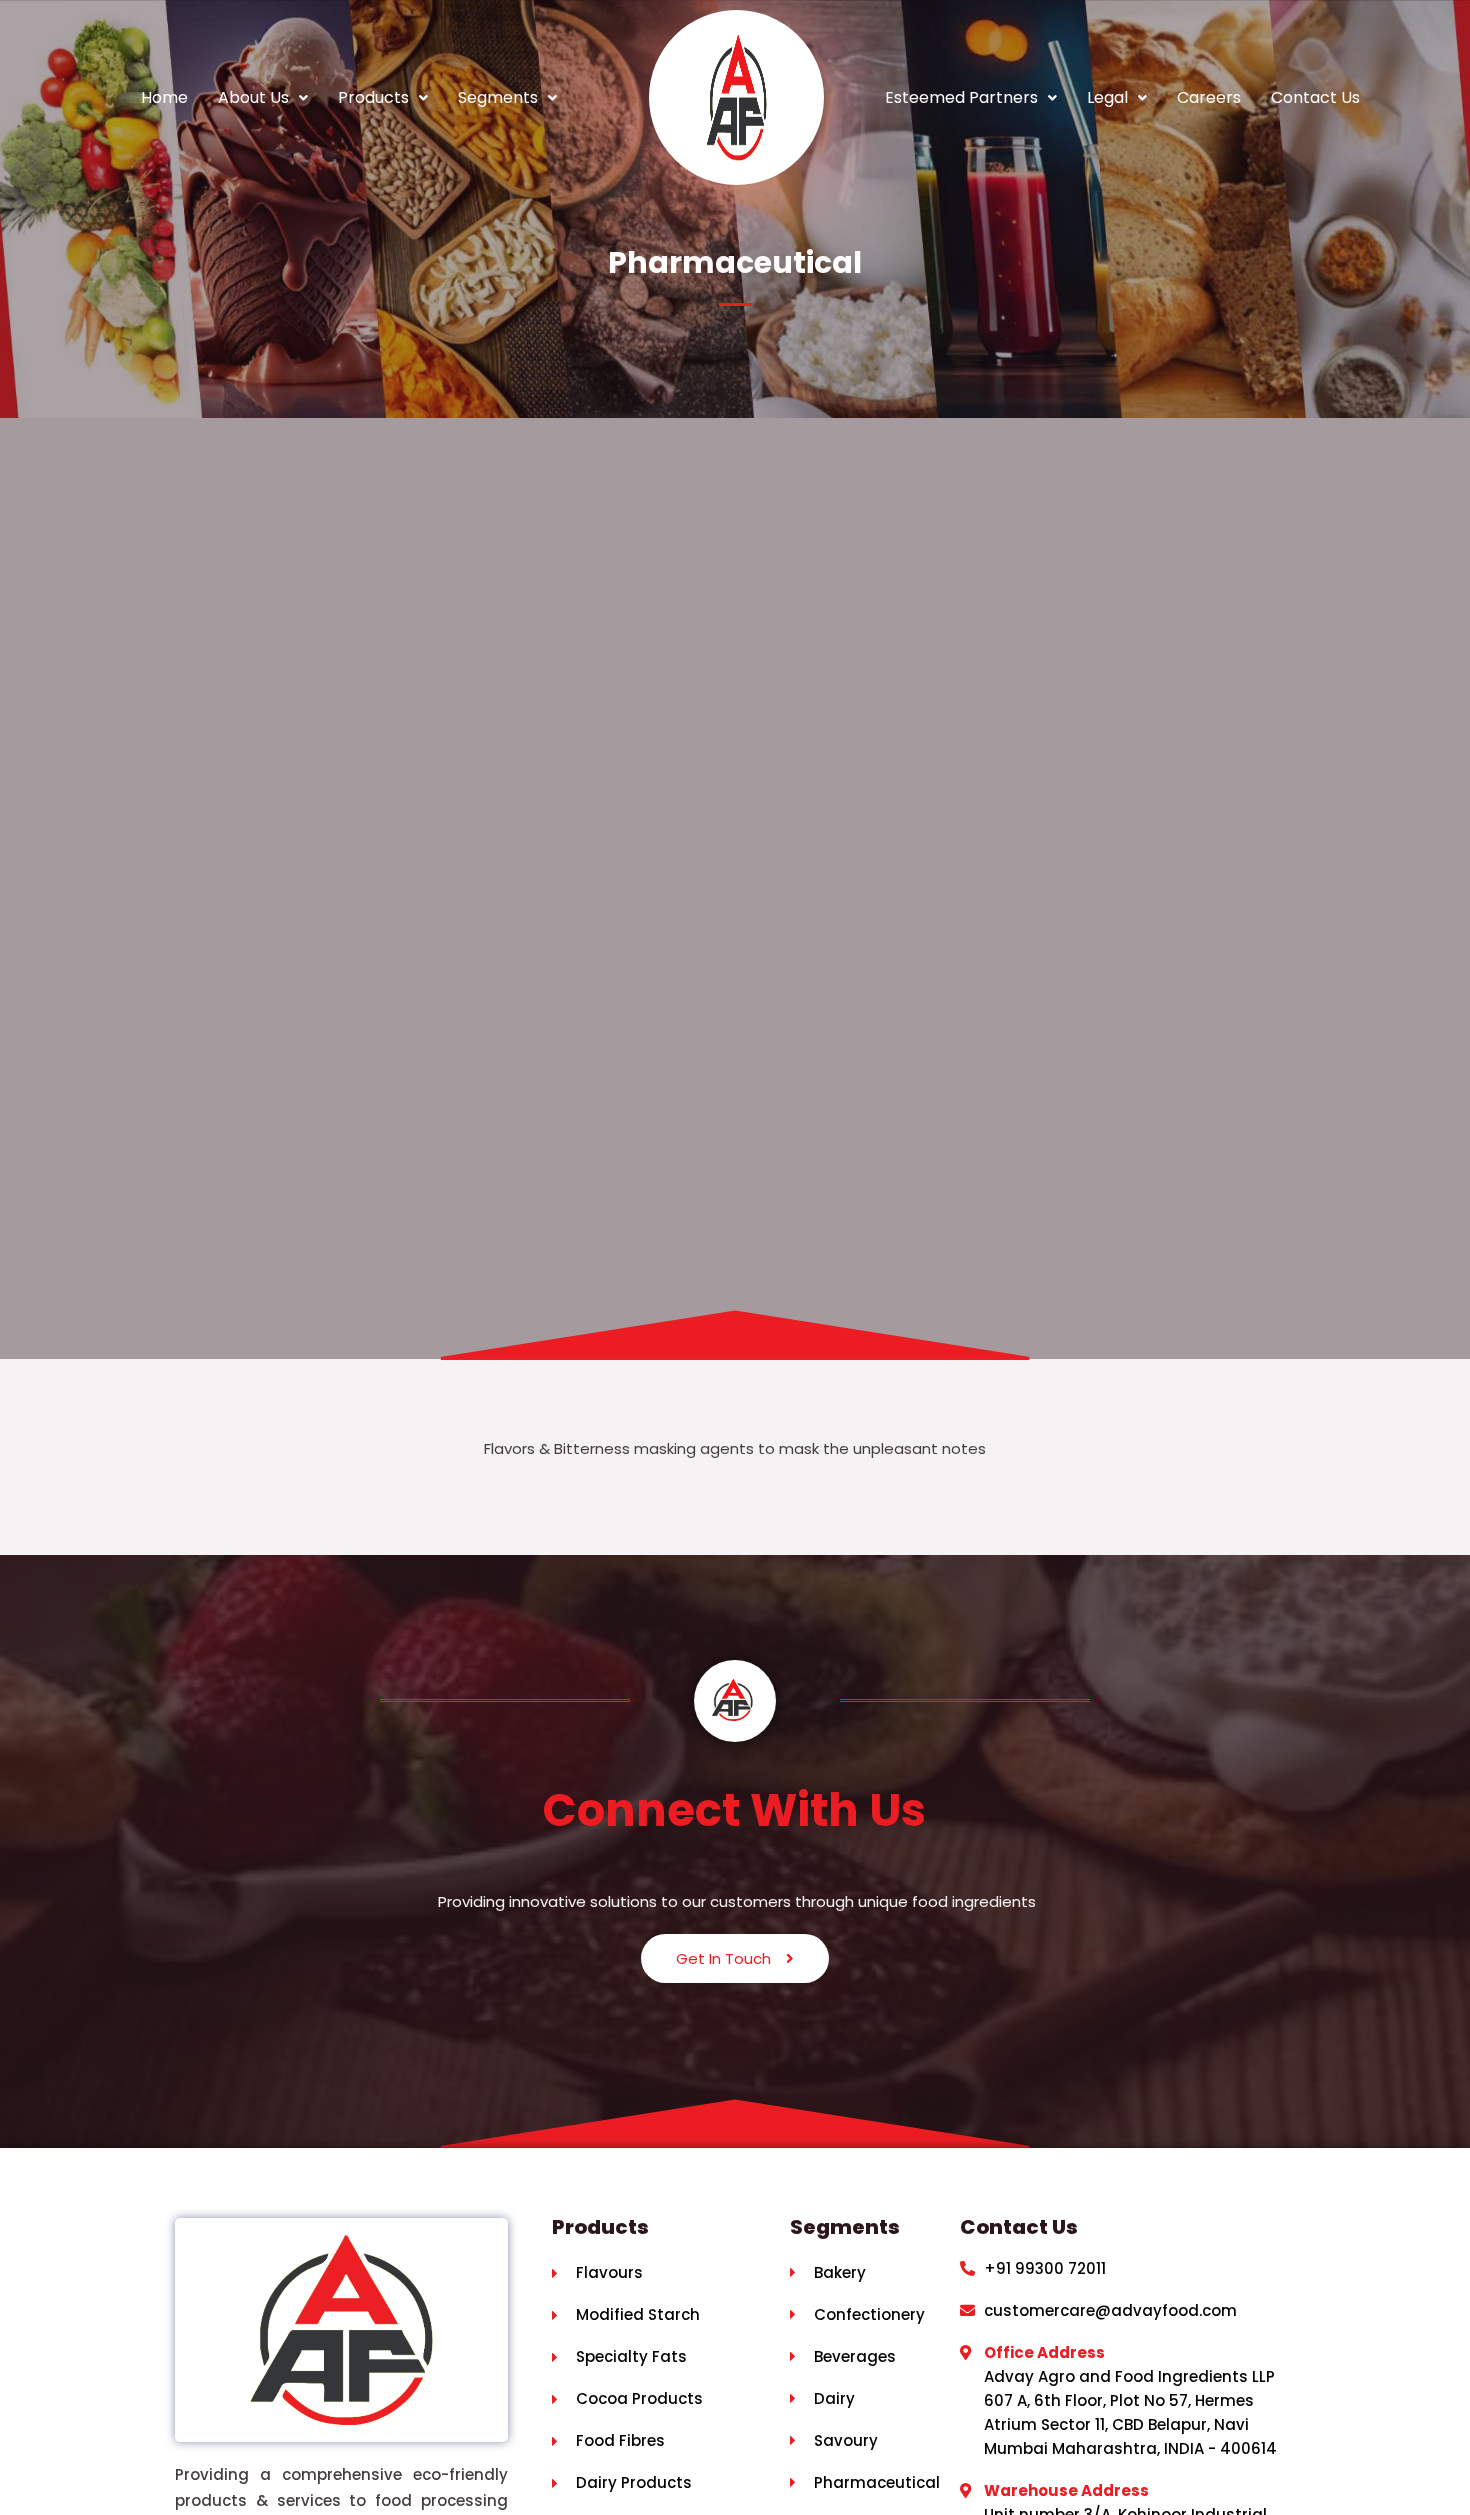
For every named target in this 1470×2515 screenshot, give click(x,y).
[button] (263, 98)
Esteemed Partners (961, 97)
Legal (1107, 97)
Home (164, 97)
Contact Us (1315, 97)
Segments (498, 97)
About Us (253, 97)
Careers (1209, 97)
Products (373, 97)
